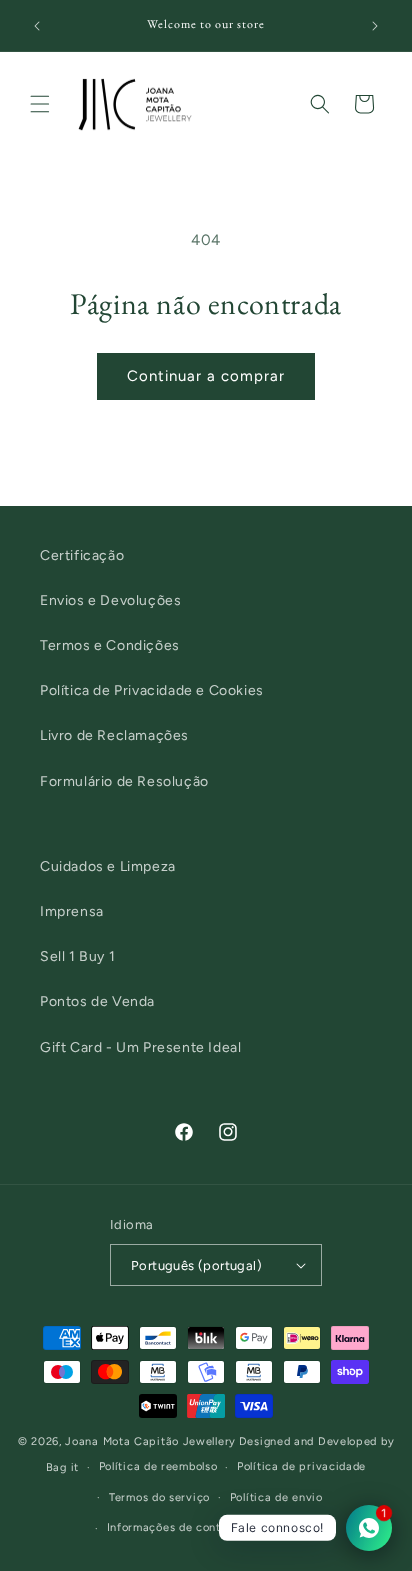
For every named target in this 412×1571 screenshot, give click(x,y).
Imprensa (72, 911)
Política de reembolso (158, 1466)
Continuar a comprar (206, 376)
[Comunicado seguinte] (375, 26)
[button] (40, 104)
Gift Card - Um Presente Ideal (140, 1047)
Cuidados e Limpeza (108, 866)
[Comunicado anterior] (37, 26)
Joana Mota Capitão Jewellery (150, 1441)
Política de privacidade (301, 1466)
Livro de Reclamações (114, 735)
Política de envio (276, 1497)
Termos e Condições (110, 645)
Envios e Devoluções (110, 600)
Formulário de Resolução (124, 781)
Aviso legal (295, 1527)
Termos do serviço (159, 1497)
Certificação (82, 555)
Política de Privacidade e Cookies (152, 690)
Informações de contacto (176, 1527)
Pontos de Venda (97, 1001)
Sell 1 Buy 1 (77, 956)
